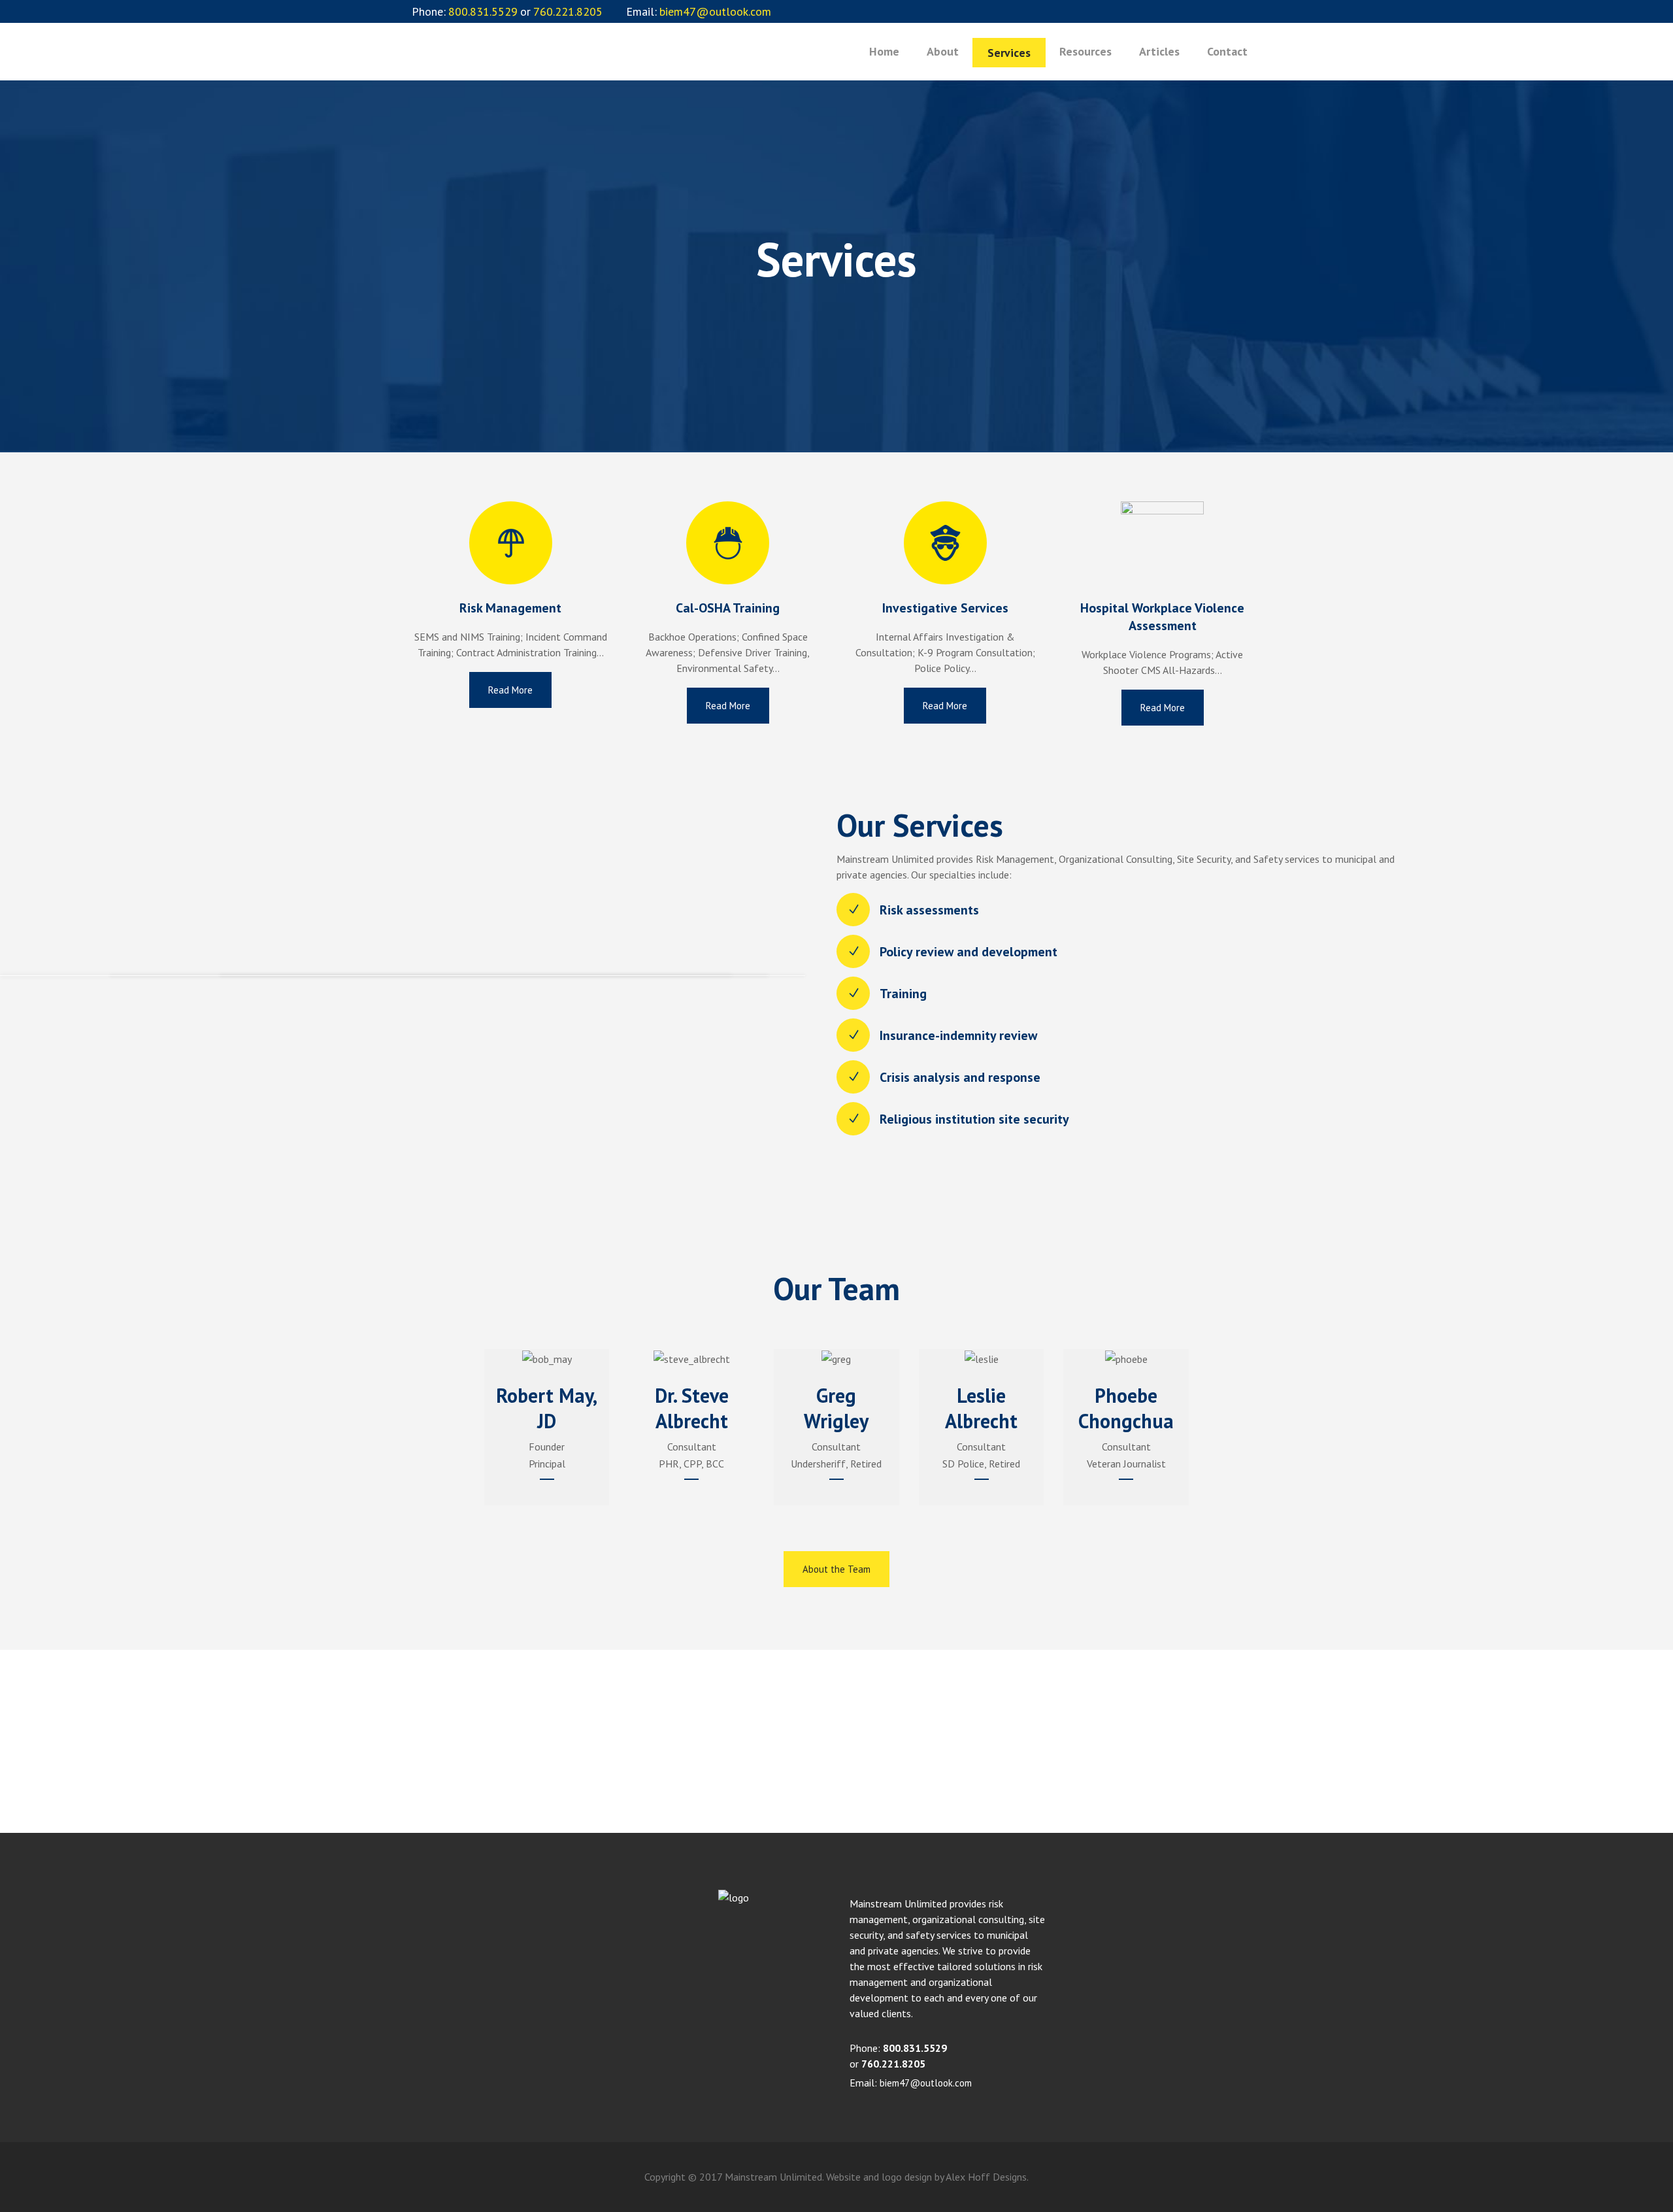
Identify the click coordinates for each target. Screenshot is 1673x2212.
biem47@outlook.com (926, 2083)
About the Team (836, 1569)
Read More (510, 690)
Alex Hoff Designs (986, 2177)
